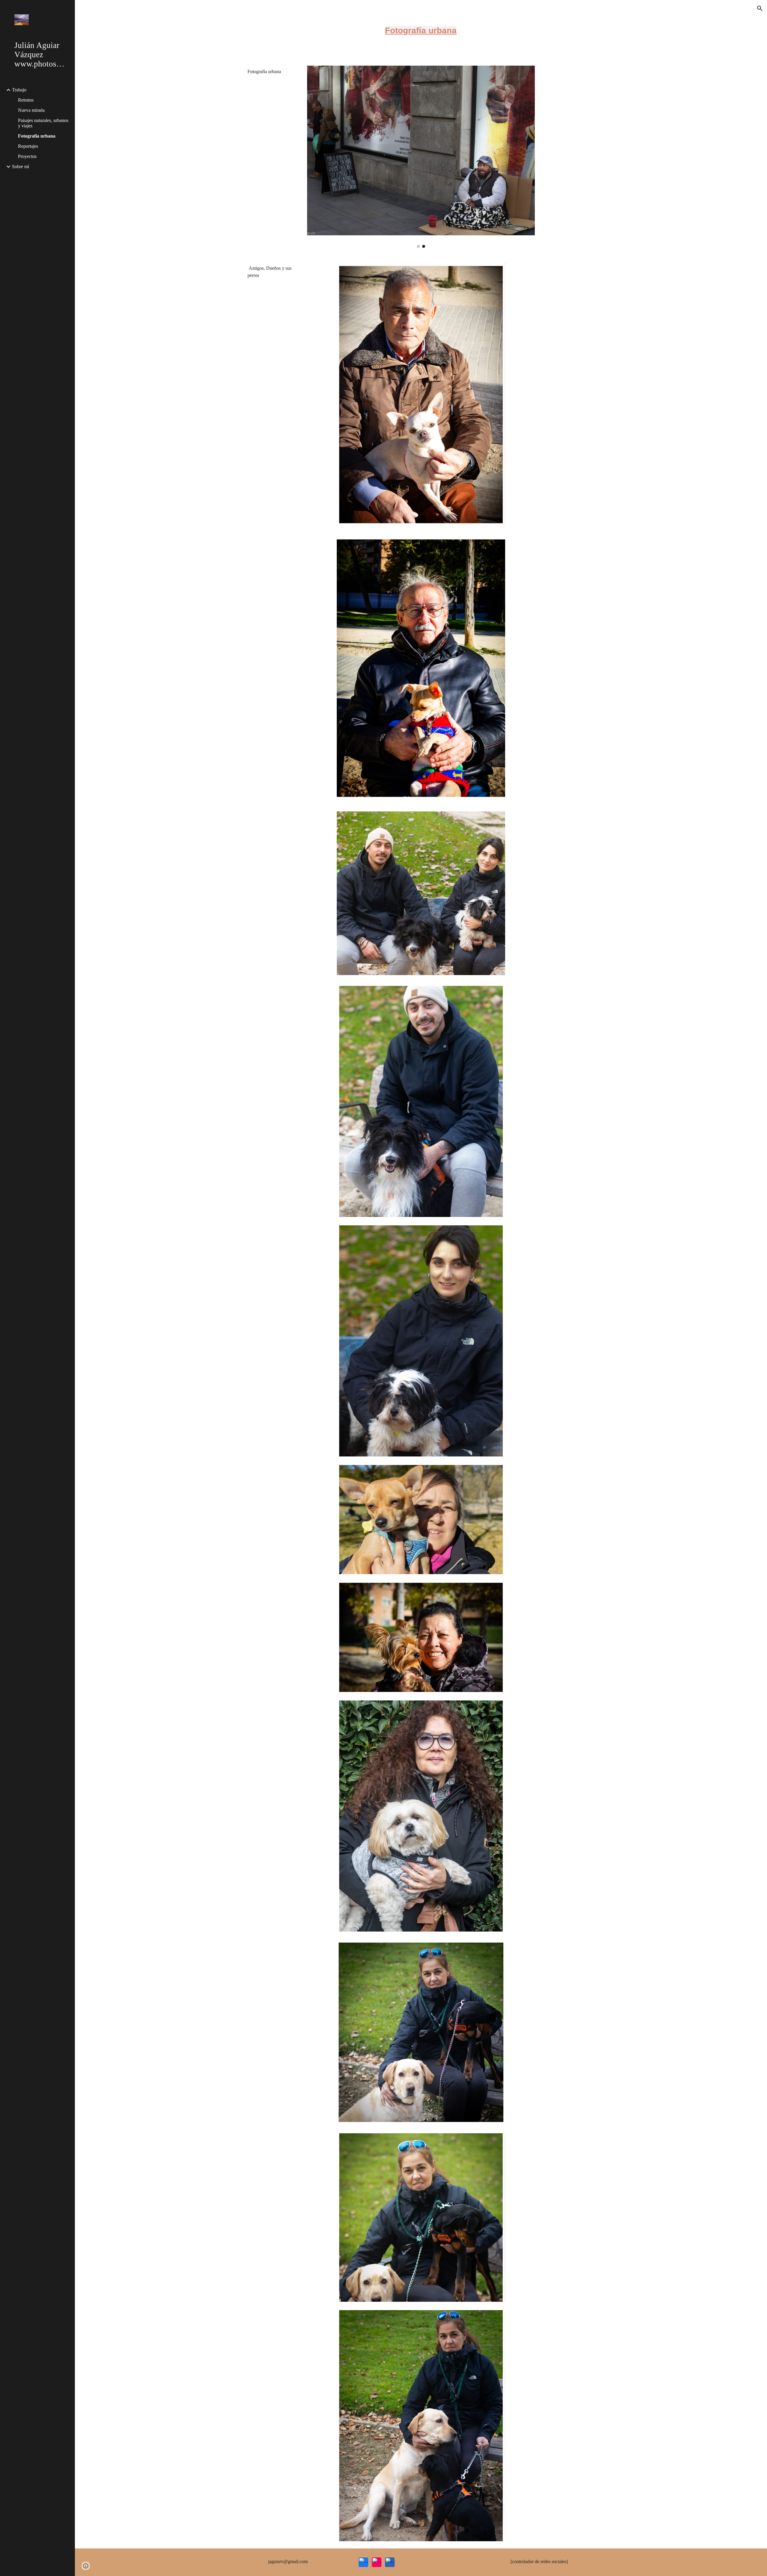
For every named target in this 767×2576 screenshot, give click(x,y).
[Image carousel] (421, 157)
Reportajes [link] (28, 146)
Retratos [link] (26, 100)
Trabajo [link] (19, 90)
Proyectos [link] (27, 156)
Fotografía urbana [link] (37, 136)
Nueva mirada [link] (31, 110)
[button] (760, 8)
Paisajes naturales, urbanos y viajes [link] (43, 123)
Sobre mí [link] (21, 167)
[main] (421, 29)
